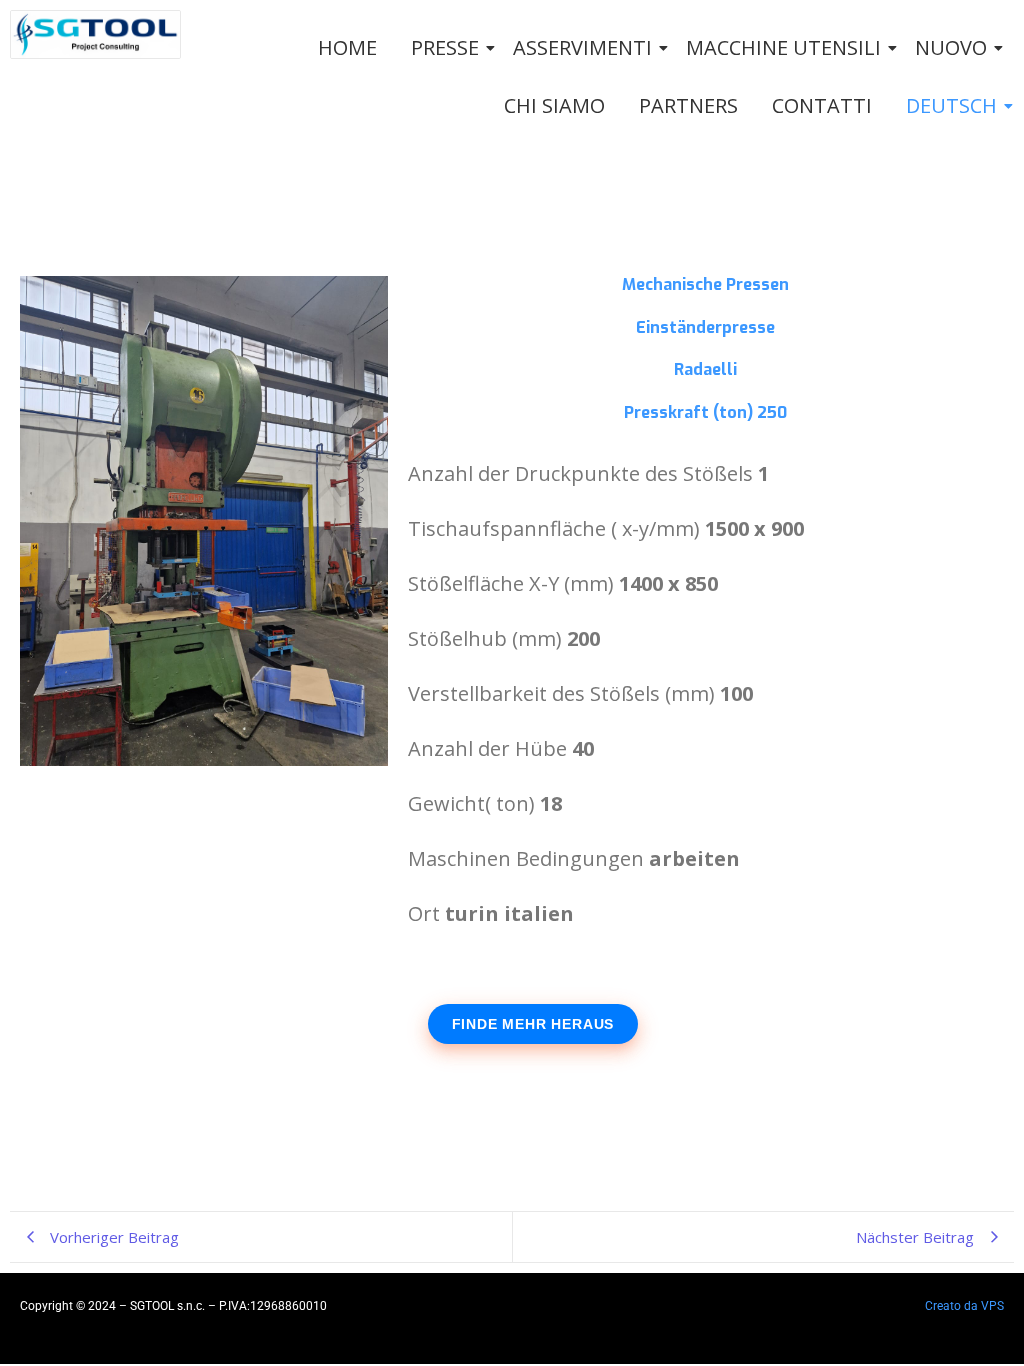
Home (347, 47)
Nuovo (951, 47)
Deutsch (951, 105)
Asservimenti (582, 47)
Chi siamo (554, 105)
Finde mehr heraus (533, 1024)
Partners (688, 105)
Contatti (822, 105)
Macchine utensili (783, 47)
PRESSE (445, 47)
